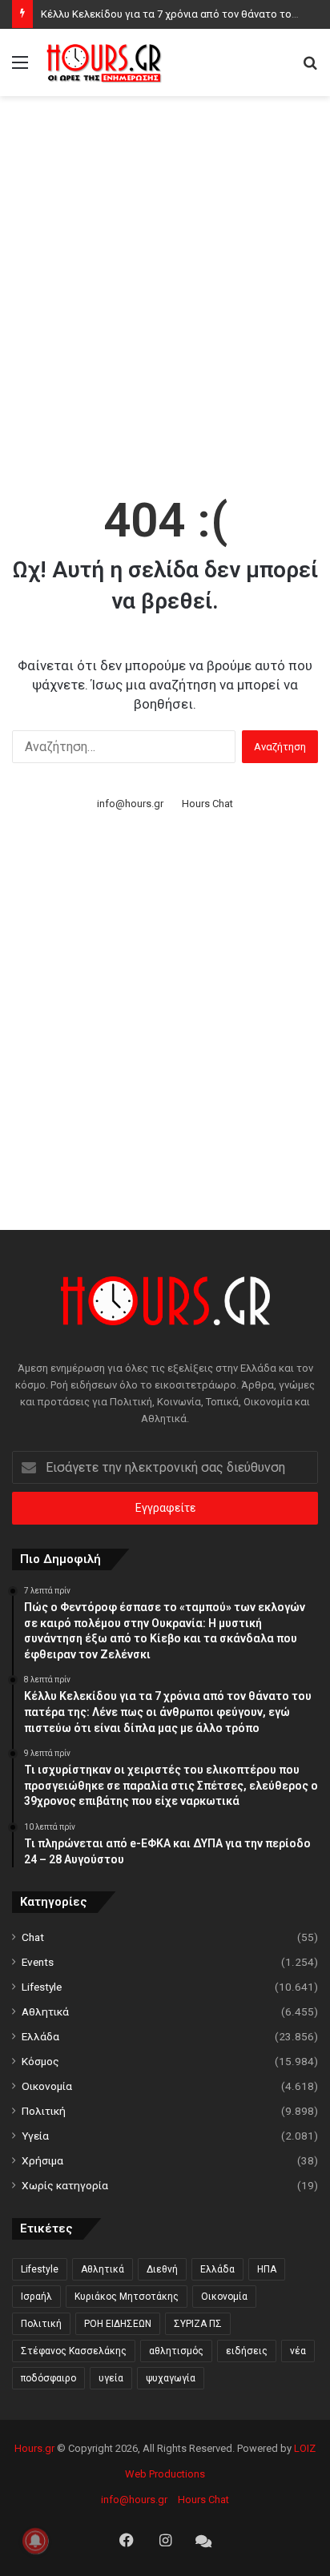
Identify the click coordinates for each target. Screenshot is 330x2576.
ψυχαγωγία (171, 2378)
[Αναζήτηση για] (310, 68)
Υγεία (35, 2136)
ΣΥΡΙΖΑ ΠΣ (198, 2324)
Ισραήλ (36, 2297)
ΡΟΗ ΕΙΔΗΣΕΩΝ (118, 2324)
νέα (298, 2351)
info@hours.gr (130, 804)
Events (38, 1962)
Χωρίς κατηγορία (65, 2185)
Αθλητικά (45, 2011)
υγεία (111, 2378)
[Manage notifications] (35, 2541)
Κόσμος (40, 2061)
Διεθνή (162, 2269)
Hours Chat (207, 804)
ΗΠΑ (267, 2269)
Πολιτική (44, 2111)
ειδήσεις (247, 2351)
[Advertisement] (165, 277)
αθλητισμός (176, 2351)
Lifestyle (42, 1987)
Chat (33, 1937)
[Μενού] (20, 68)
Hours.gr (34, 2448)
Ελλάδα (40, 2036)
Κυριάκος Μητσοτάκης (127, 2297)
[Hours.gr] (104, 62)
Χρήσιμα (42, 2160)
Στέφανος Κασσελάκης (74, 2351)
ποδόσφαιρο (48, 2378)
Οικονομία (47, 2086)
